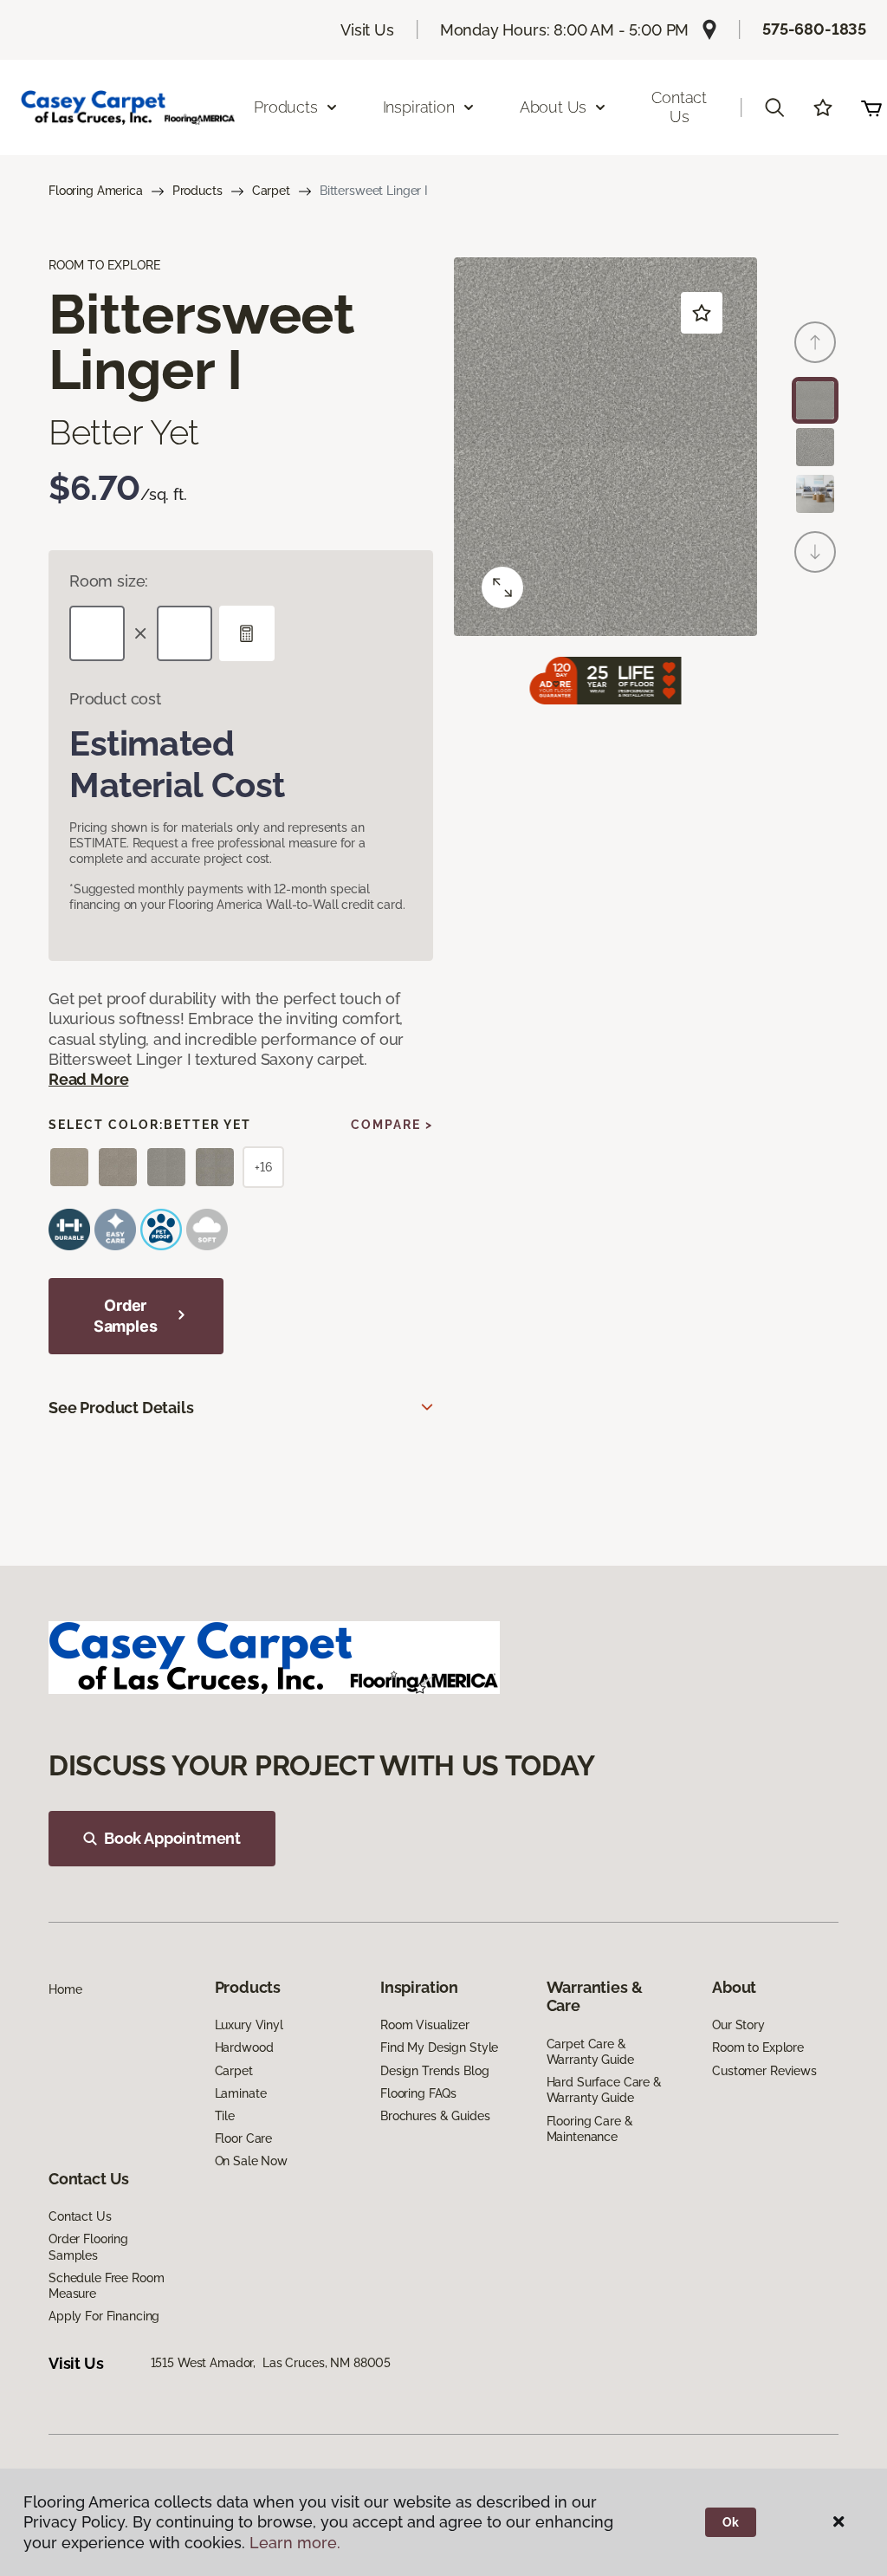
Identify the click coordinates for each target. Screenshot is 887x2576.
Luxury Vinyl (249, 2025)
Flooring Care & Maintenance (590, 2129)
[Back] (815, 342)
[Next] (815, 552)
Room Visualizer (425, 2025)
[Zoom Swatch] (502, 587)
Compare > (392, 1125)
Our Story (738, 2025)
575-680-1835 (814, 29)
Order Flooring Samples (88, 2247)
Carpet (271, 191)
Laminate (241, 2093)
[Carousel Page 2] (815, 447)
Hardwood (244, 2047)
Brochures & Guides (435, 2116)
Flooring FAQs (418, 2093)
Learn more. (295, 2543)
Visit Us (367, 30)
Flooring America (96, 191)
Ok (731, 2522)
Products (197, 191)
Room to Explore (758, 2047)
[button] (774, 107)
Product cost (115, 699)
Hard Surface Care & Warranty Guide (604, 2090)
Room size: (109, 581)
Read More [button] (88, 1079)
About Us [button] (554, 107)
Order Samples (126, 1316)
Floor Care (244, 2138)
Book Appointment (172, 1838)
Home (65, 1989)
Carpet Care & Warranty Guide (590, 2052)
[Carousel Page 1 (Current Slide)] (815, 400)
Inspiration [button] (419, 107)
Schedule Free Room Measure (106, 2286)
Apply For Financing (104, 2316)
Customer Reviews (764, 2071)
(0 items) (871, 107)
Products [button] (286, 107)
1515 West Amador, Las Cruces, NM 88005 (271, 2363)
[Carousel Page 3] (815, 494)
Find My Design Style (439, 2047)
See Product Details (121, 1408)
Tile (225, 2116)
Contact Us (679, 107)
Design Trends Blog (434, 2071)
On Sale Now (251, 2161)
